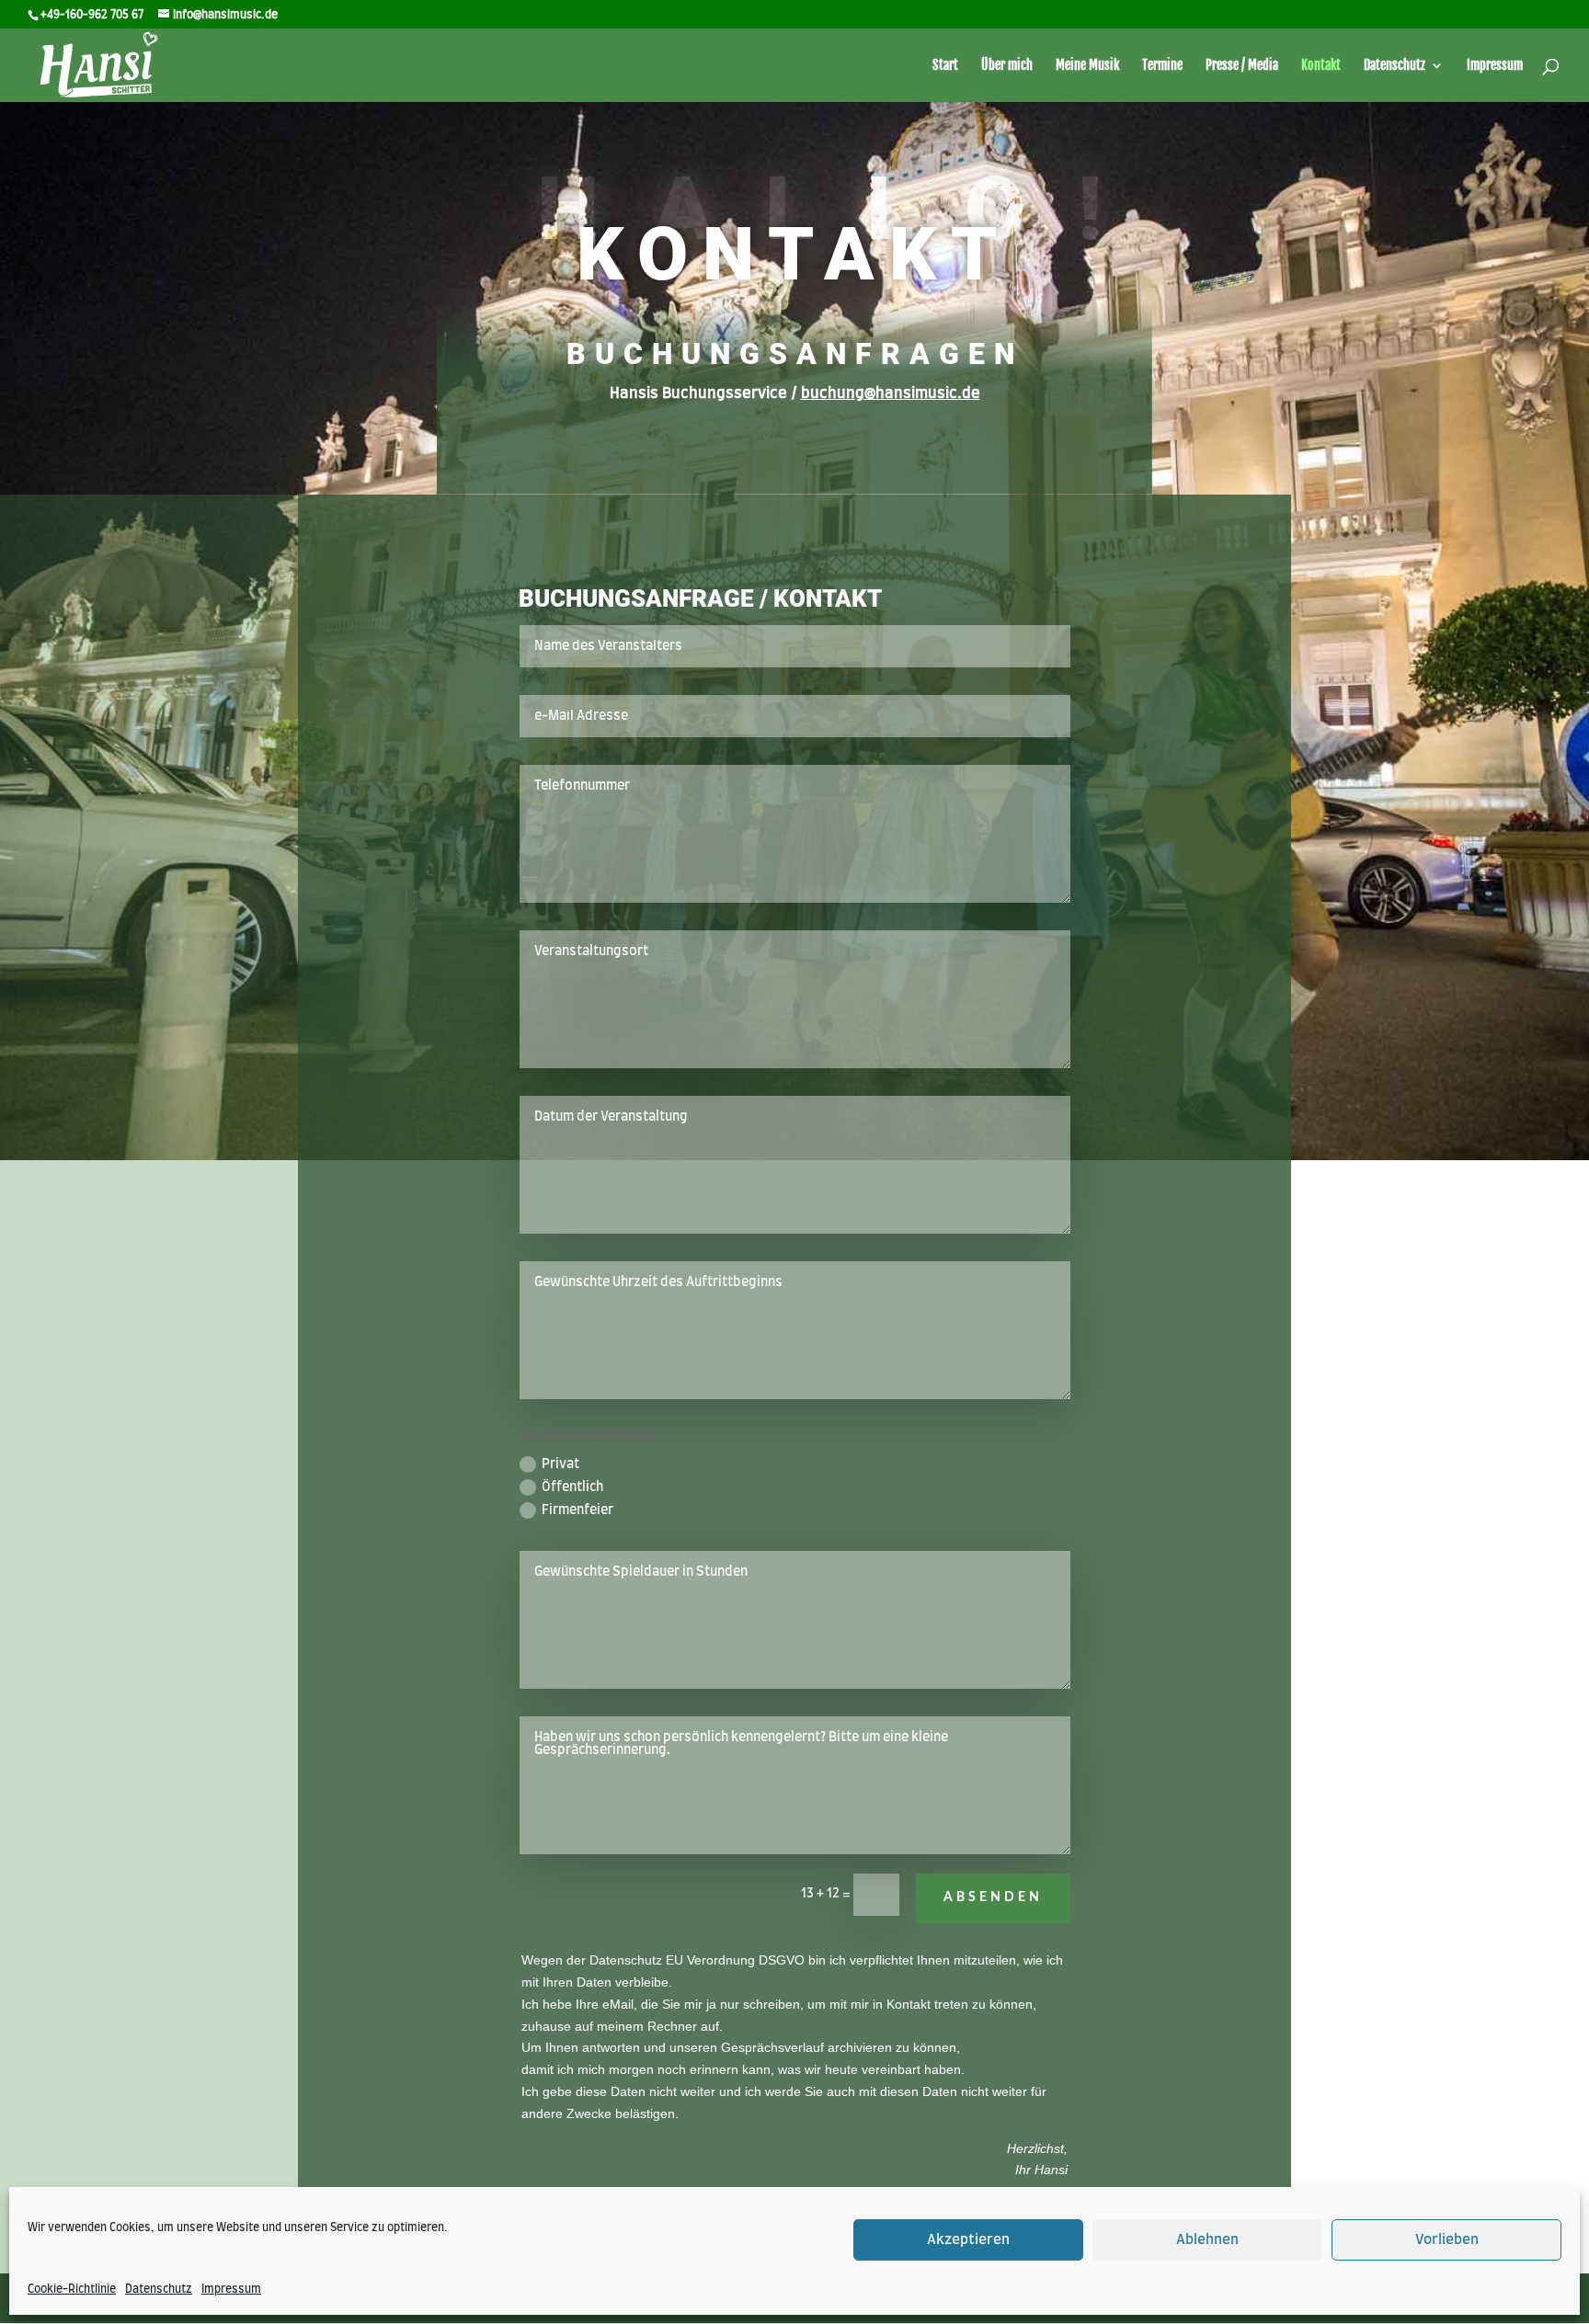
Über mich (1007, 66)
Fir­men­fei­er (577, 1510)
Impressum (231, 2289)
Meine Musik (1087, 66)
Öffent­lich (572, 1487)
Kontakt (1321, 66)
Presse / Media (1242, 66)
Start (945, 66)
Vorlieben (1447, 2240)
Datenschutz (159, 2289)
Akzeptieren (968, 2240)
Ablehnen (1207, 2240)
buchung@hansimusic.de (891, 393)
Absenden (993, 1897)
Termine (1162, 66)
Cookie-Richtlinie (72, 2289)
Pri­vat (560, 1464)
